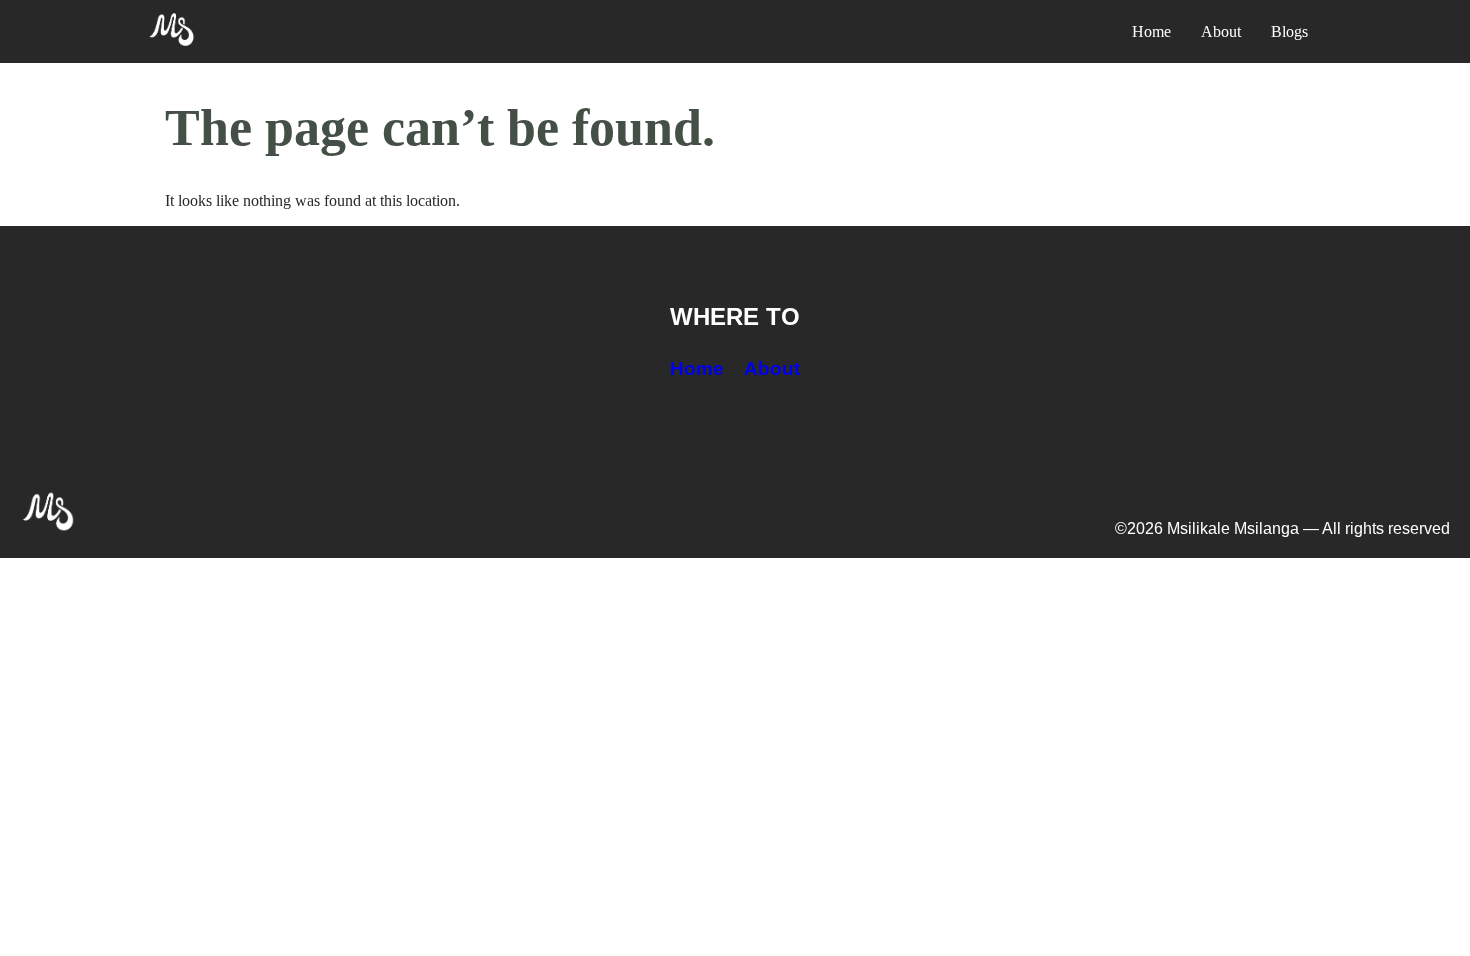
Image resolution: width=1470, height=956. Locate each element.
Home (697, 368)
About (772, 368)
